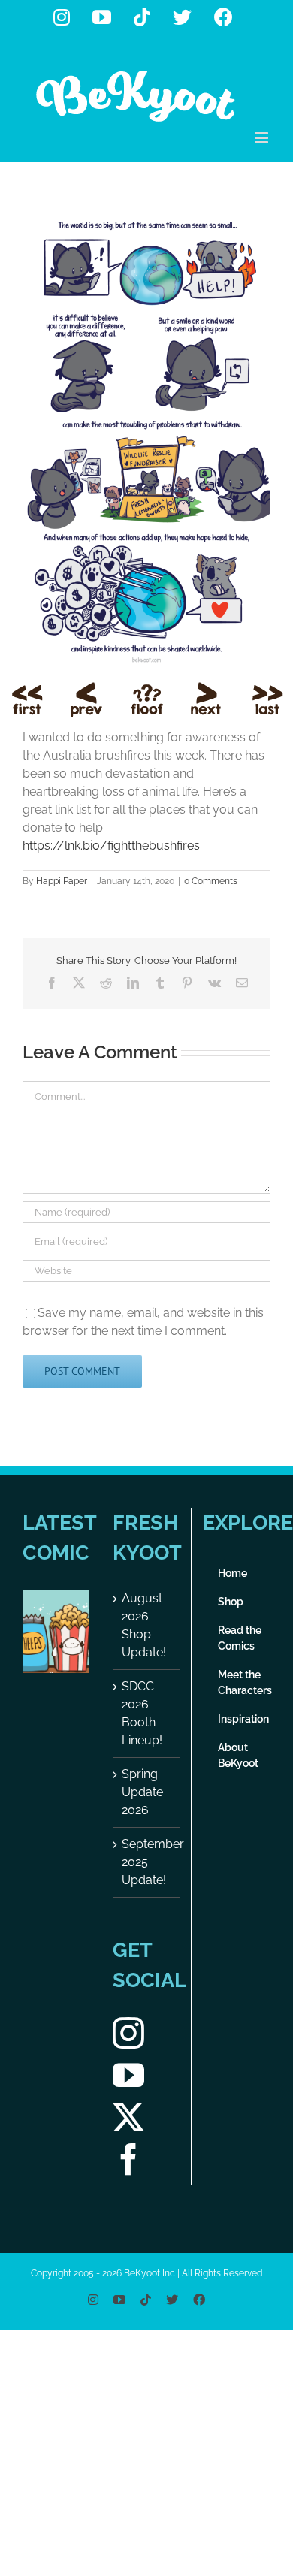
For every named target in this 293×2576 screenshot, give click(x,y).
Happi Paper (62, 881)
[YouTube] (128, 2075)
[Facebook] (128, 2159)
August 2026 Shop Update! (144, 1625)
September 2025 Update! (147, 1862)
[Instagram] (128, 2033)
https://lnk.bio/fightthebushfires (111, 846)
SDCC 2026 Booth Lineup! (142, 1713)
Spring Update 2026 (142, 1792)
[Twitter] (128, 2117)
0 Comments (211, 881)
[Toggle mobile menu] (263, 138)
